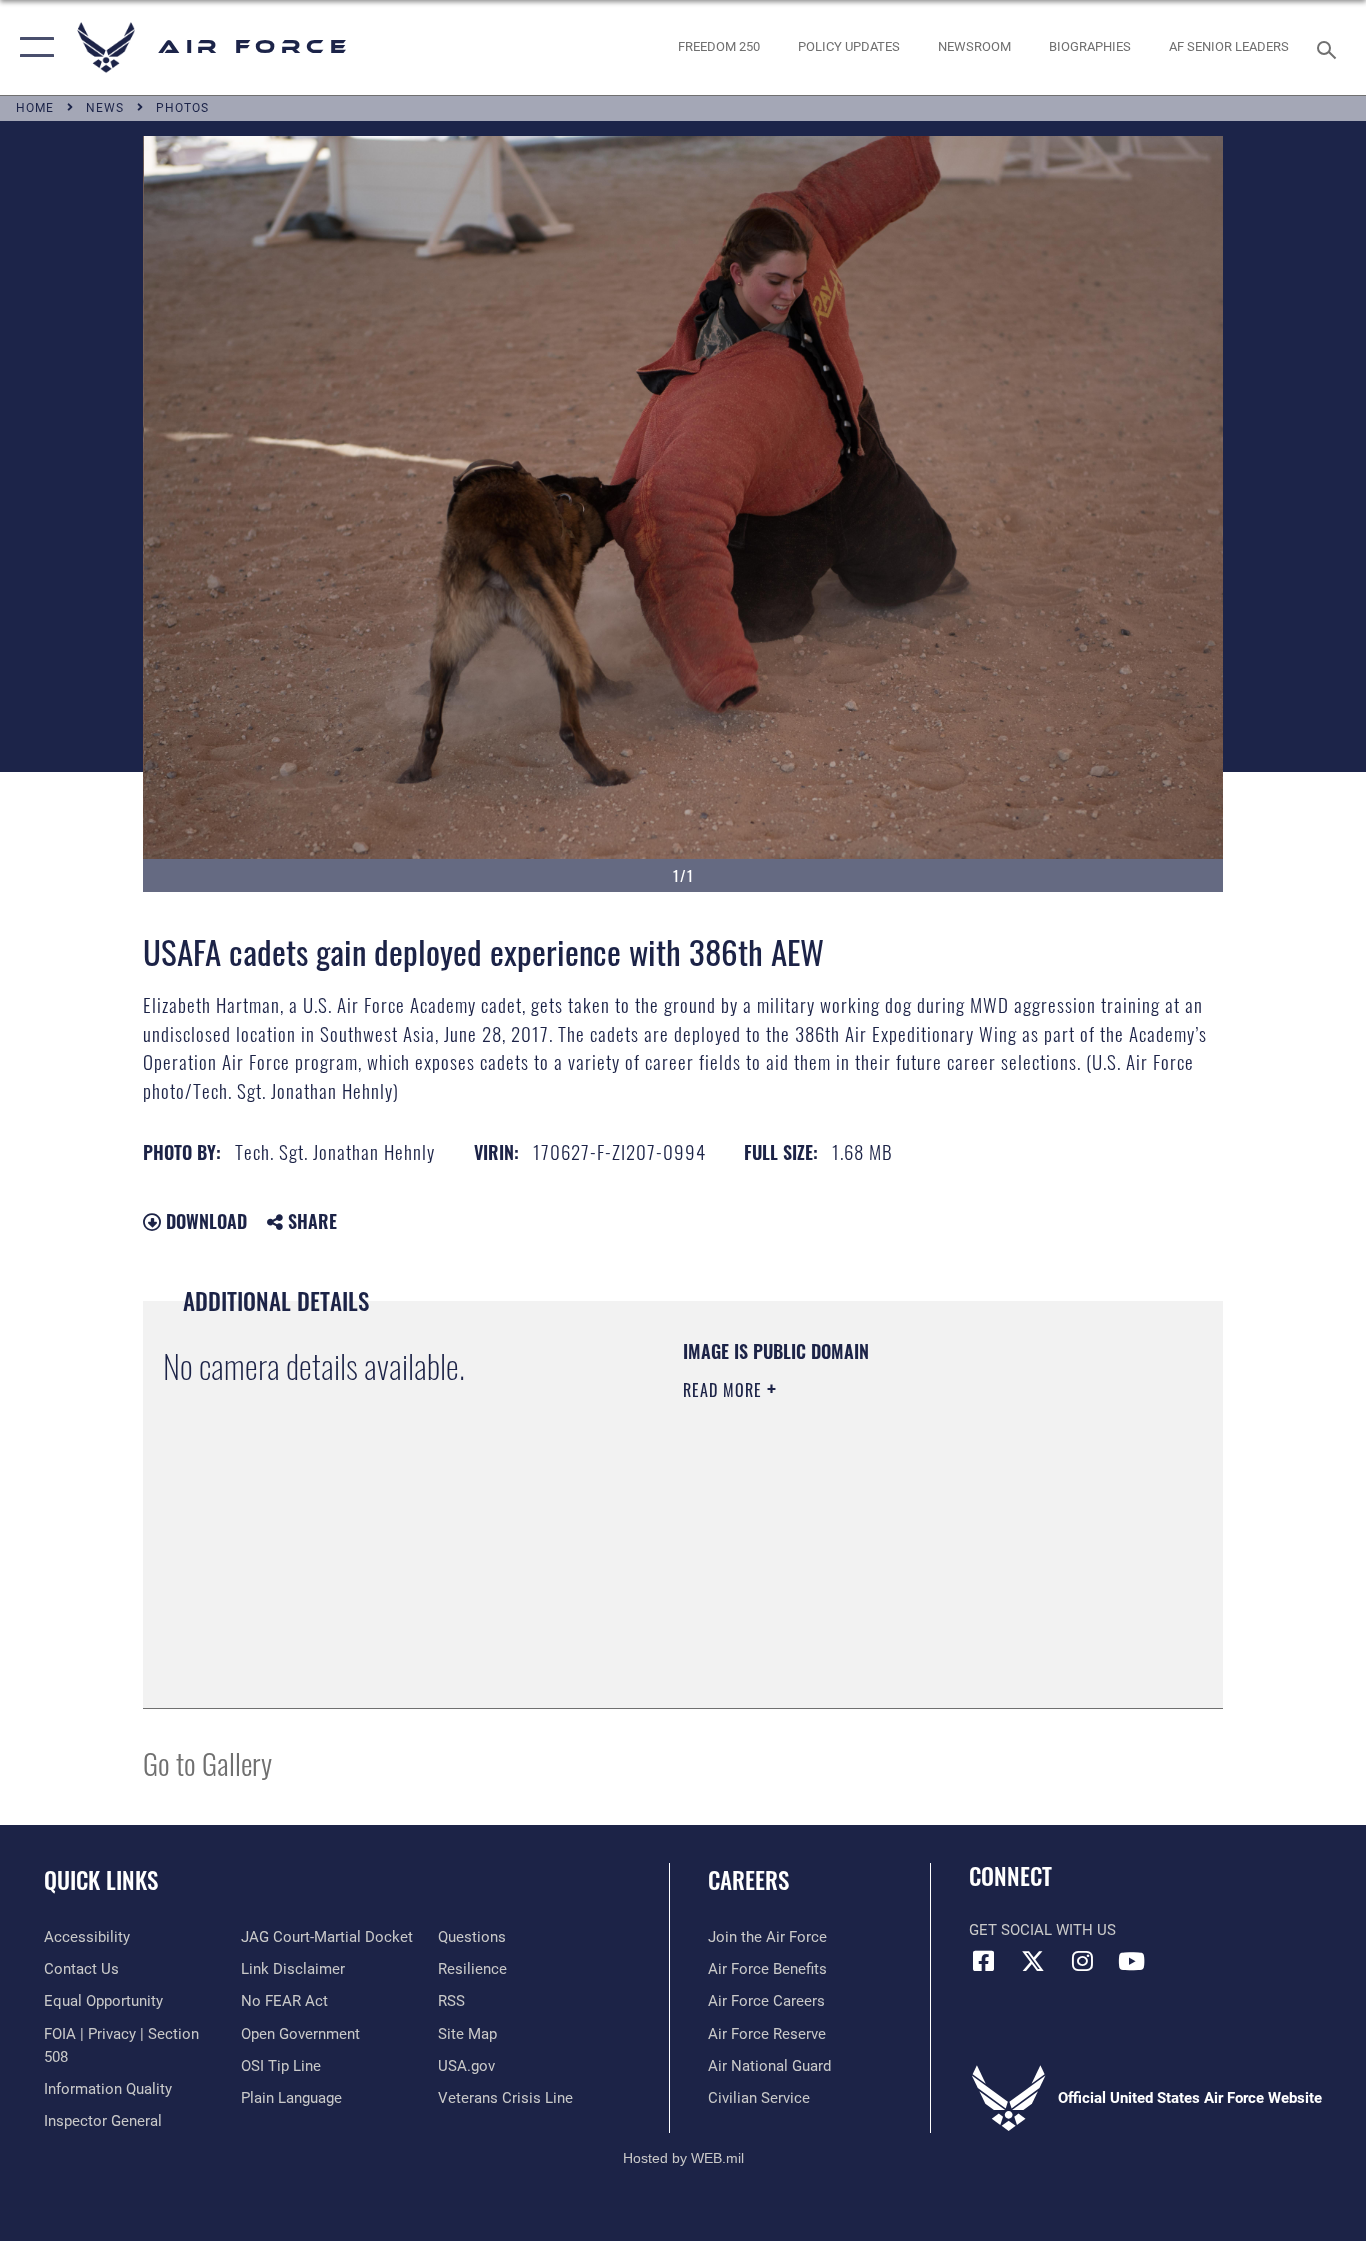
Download (204, 1221)
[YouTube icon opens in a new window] (1131, 1961)
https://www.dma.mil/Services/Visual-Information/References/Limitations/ (917, 1545)
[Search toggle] (1330, 48)
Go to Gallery (207, 1762)
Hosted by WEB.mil (683, 2158)
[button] (32, 47)
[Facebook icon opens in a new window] (984, 1961)
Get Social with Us (1042, 1930)
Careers (748, 1880)
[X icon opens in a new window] (1033, 1961)
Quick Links (101, 1880)
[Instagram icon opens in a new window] (1082, 1961)
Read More (725, 1390)
